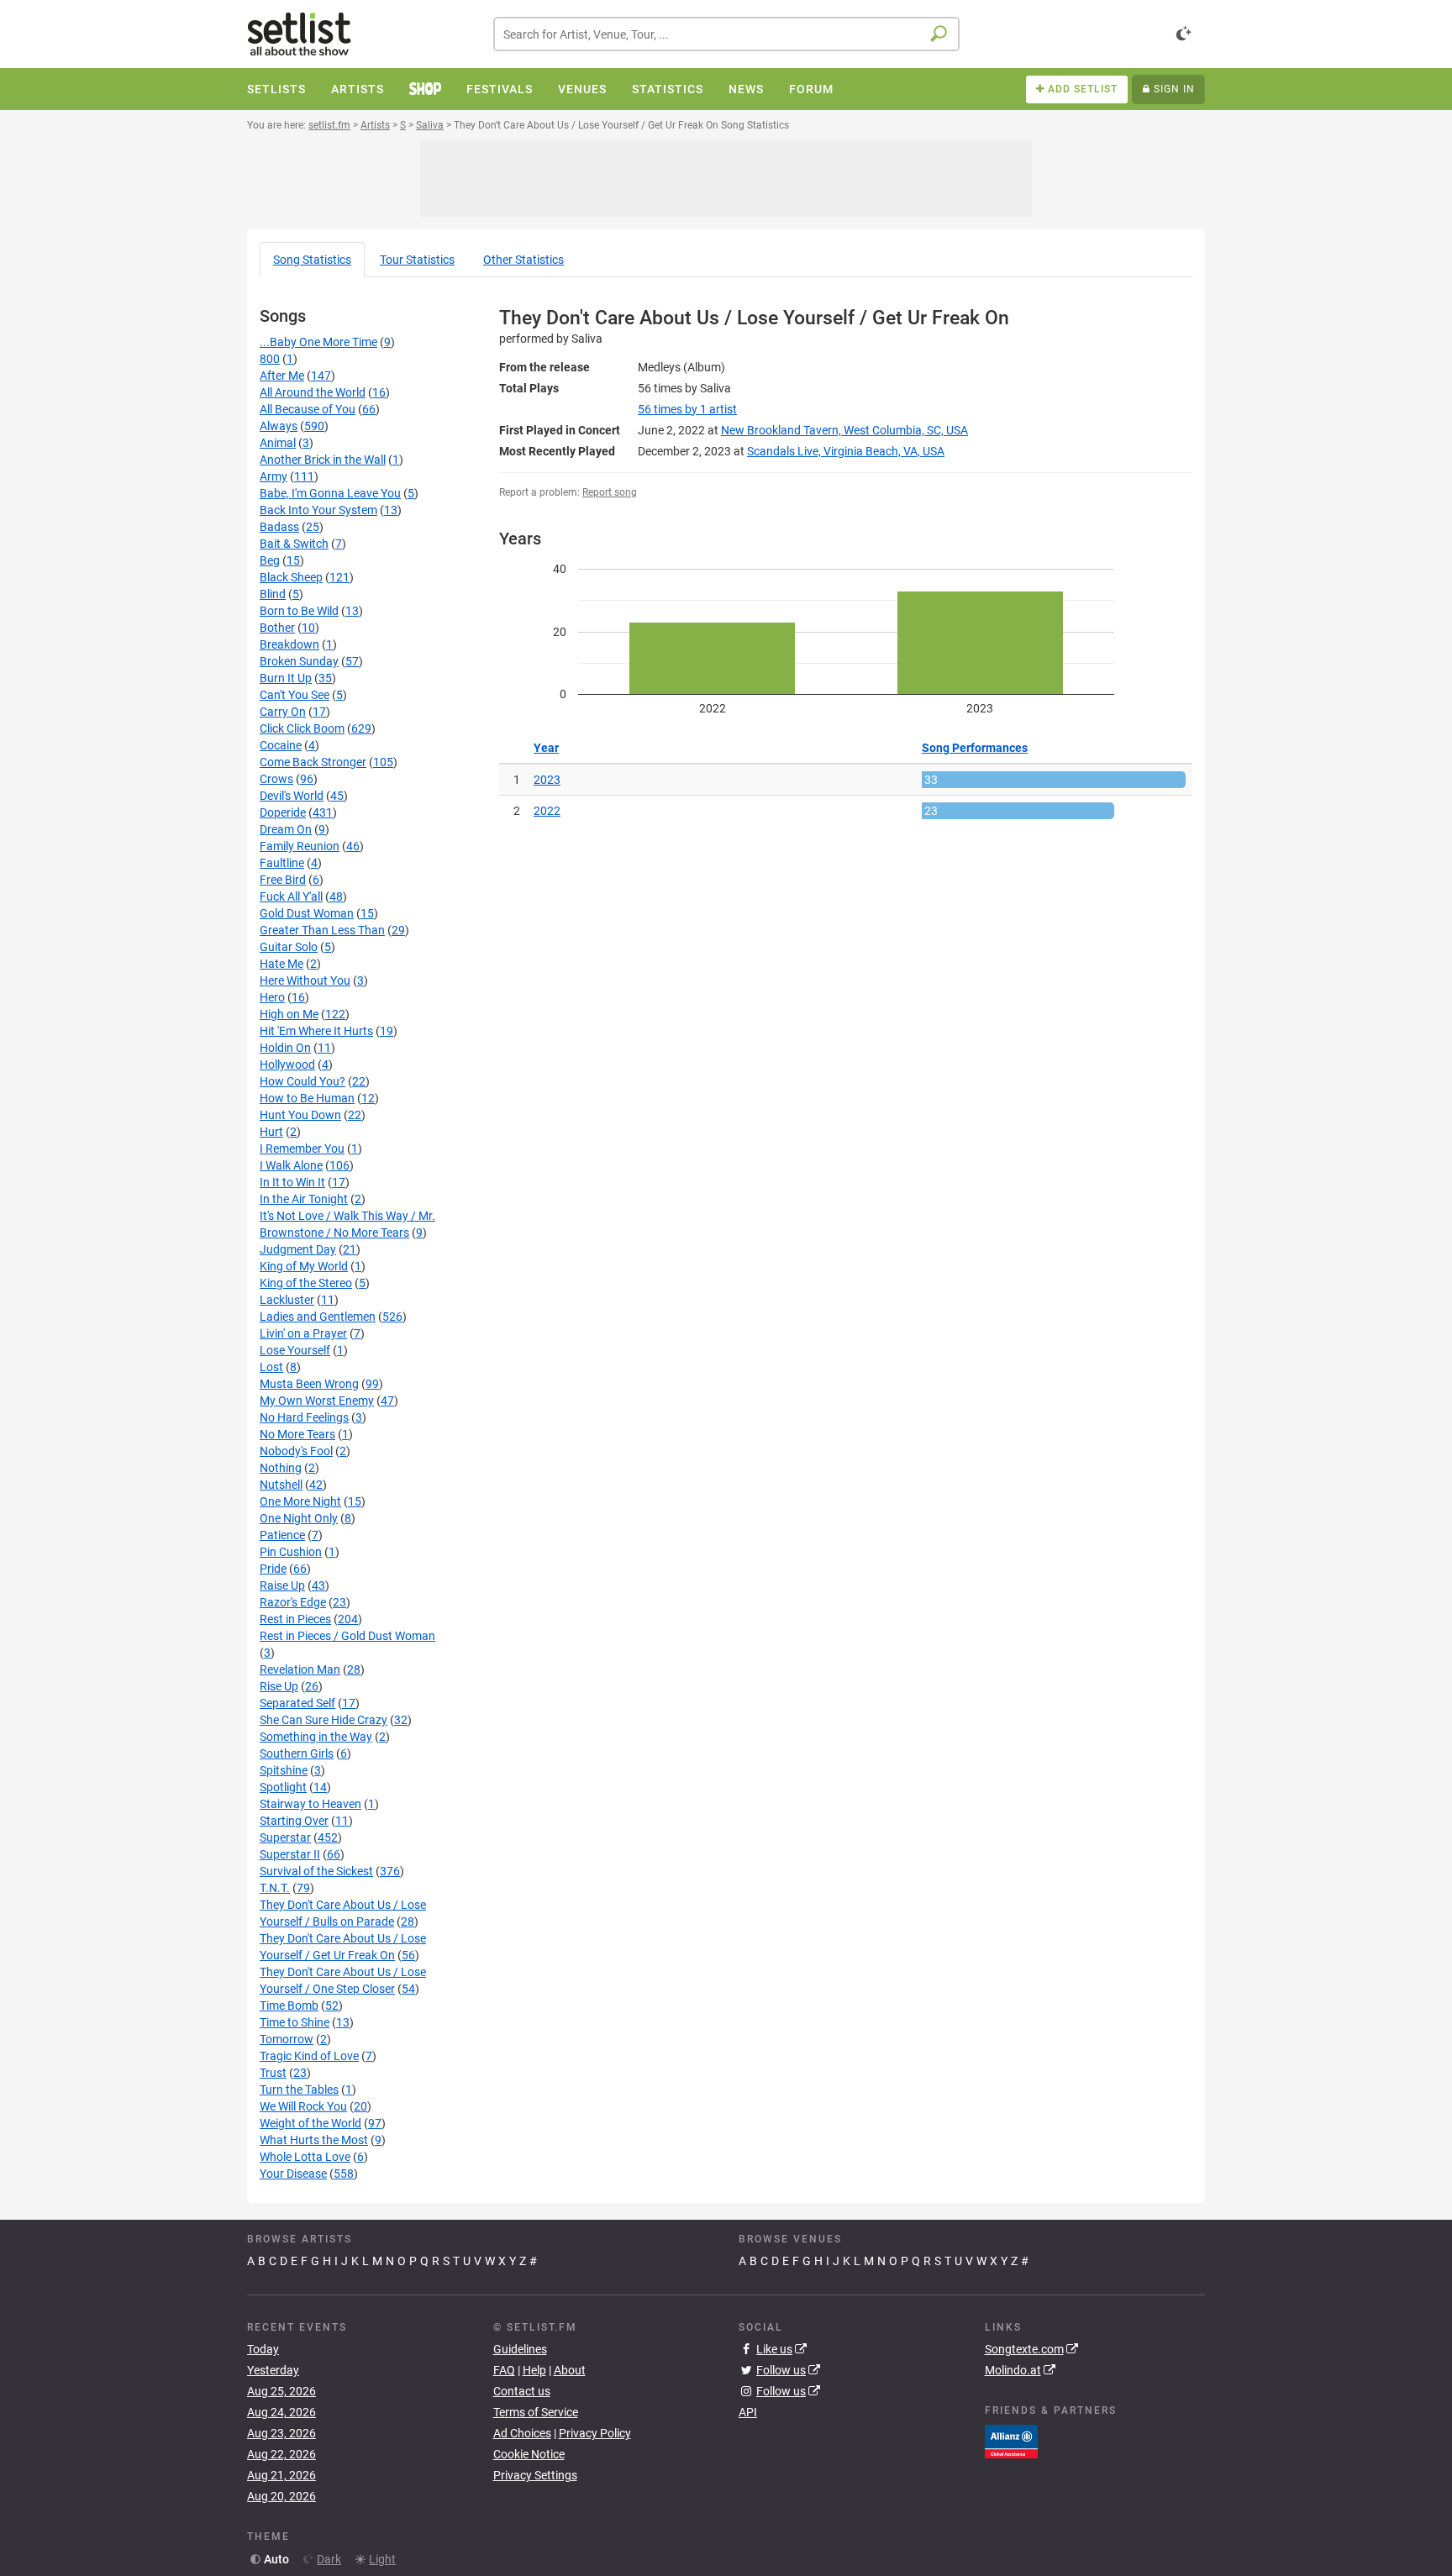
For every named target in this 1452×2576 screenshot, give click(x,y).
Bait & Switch (294, 544)
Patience (282, 1535)
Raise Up (282, 1585)
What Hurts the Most (314, 2140)
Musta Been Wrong (309, 1384)
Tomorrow (287, 2039)
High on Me (289, 1014)
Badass (279, 527)
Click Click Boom (302, 728)
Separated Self (297, 1703)
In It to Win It (292, 1182)
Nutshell (281, 1485)
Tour (417, 260)
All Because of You (308, 409)
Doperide (283, 812)
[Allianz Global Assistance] (1011, 2440)
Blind (273, 594)
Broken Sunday (299, 661)
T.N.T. (275, 1888)
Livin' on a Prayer (303, 1333)
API (748, 2412)
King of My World (304, 1266)
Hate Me (281, 964)
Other (523, 260)
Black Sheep (291, 577)
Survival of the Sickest (316, 1871)
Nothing (281, 1468)
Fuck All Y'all (291, 896)
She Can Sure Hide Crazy (324, 1720)
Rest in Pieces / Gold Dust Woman (347, 1636)
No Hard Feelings (304, 1417)
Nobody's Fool (296, 1451)
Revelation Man (300, 1669)
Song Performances (975, 748)
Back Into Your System (318, 510)
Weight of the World (310, 2123)
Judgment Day (298, 1249)
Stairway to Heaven (310, 1804)
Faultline (282, 863)
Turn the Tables (299, 2090)
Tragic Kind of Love (309, 2056)
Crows (276, 779)
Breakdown (289, 644)
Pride (273, 1569)
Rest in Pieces (295, 1619)
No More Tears (297, 1434)
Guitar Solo (289, 947)
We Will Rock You (303, 2106)
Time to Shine (295, 2022)
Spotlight (283, 1787)
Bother (277, 628)
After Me (282, 376)
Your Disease (293, 2174)
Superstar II (290, 1854)
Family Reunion (300, 846)
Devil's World (292, 796)
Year (546, 748)
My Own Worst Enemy (317, 1401)
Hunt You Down (300, 1115)
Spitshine (284, 1770)
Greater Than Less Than (322, 930)
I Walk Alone (291, 1165)
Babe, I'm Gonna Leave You (330, 493)
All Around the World (313, 392)
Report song (610, 492)
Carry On (283, 712)
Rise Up (279, 1686)
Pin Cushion (291, 1552)
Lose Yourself (295, 1350)
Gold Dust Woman (307, 913)
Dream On (286, 829)
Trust (273, 2073)
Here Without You (305, 980)
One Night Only (299, 1518)
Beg (270, 560)
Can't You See (295, 695)
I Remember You (302, 1149)
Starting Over (294, 1821)
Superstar (285, 1837)
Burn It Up (286, 678)
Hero (272, 997)
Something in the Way (316, 1737)
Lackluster (287, 1300)
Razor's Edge (293, 1602)
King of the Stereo (306, 1283)
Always (279, 426)
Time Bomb (289, 2006)
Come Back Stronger (313, 762)
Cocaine (281, 745)
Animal (278, 443)
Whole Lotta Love (305, 2157)
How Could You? (302, 1081)
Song (312, 260)
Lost (271, 1367)
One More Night (300, 1501)
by (687, 409)
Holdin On (285, 1048)
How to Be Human (307, 1098)
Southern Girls (297, 1753)
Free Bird (283, 880)
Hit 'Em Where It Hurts (316, 1031)
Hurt (271, 1132)
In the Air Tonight (304, 1199)
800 (270, 359)
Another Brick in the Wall (323, 460)
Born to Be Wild (299, 611)
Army (274, 476)
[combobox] (726, 34)
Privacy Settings (535, 2475)
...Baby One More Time (318, 342)
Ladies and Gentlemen (318, 1317)
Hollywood (287, 1065)
